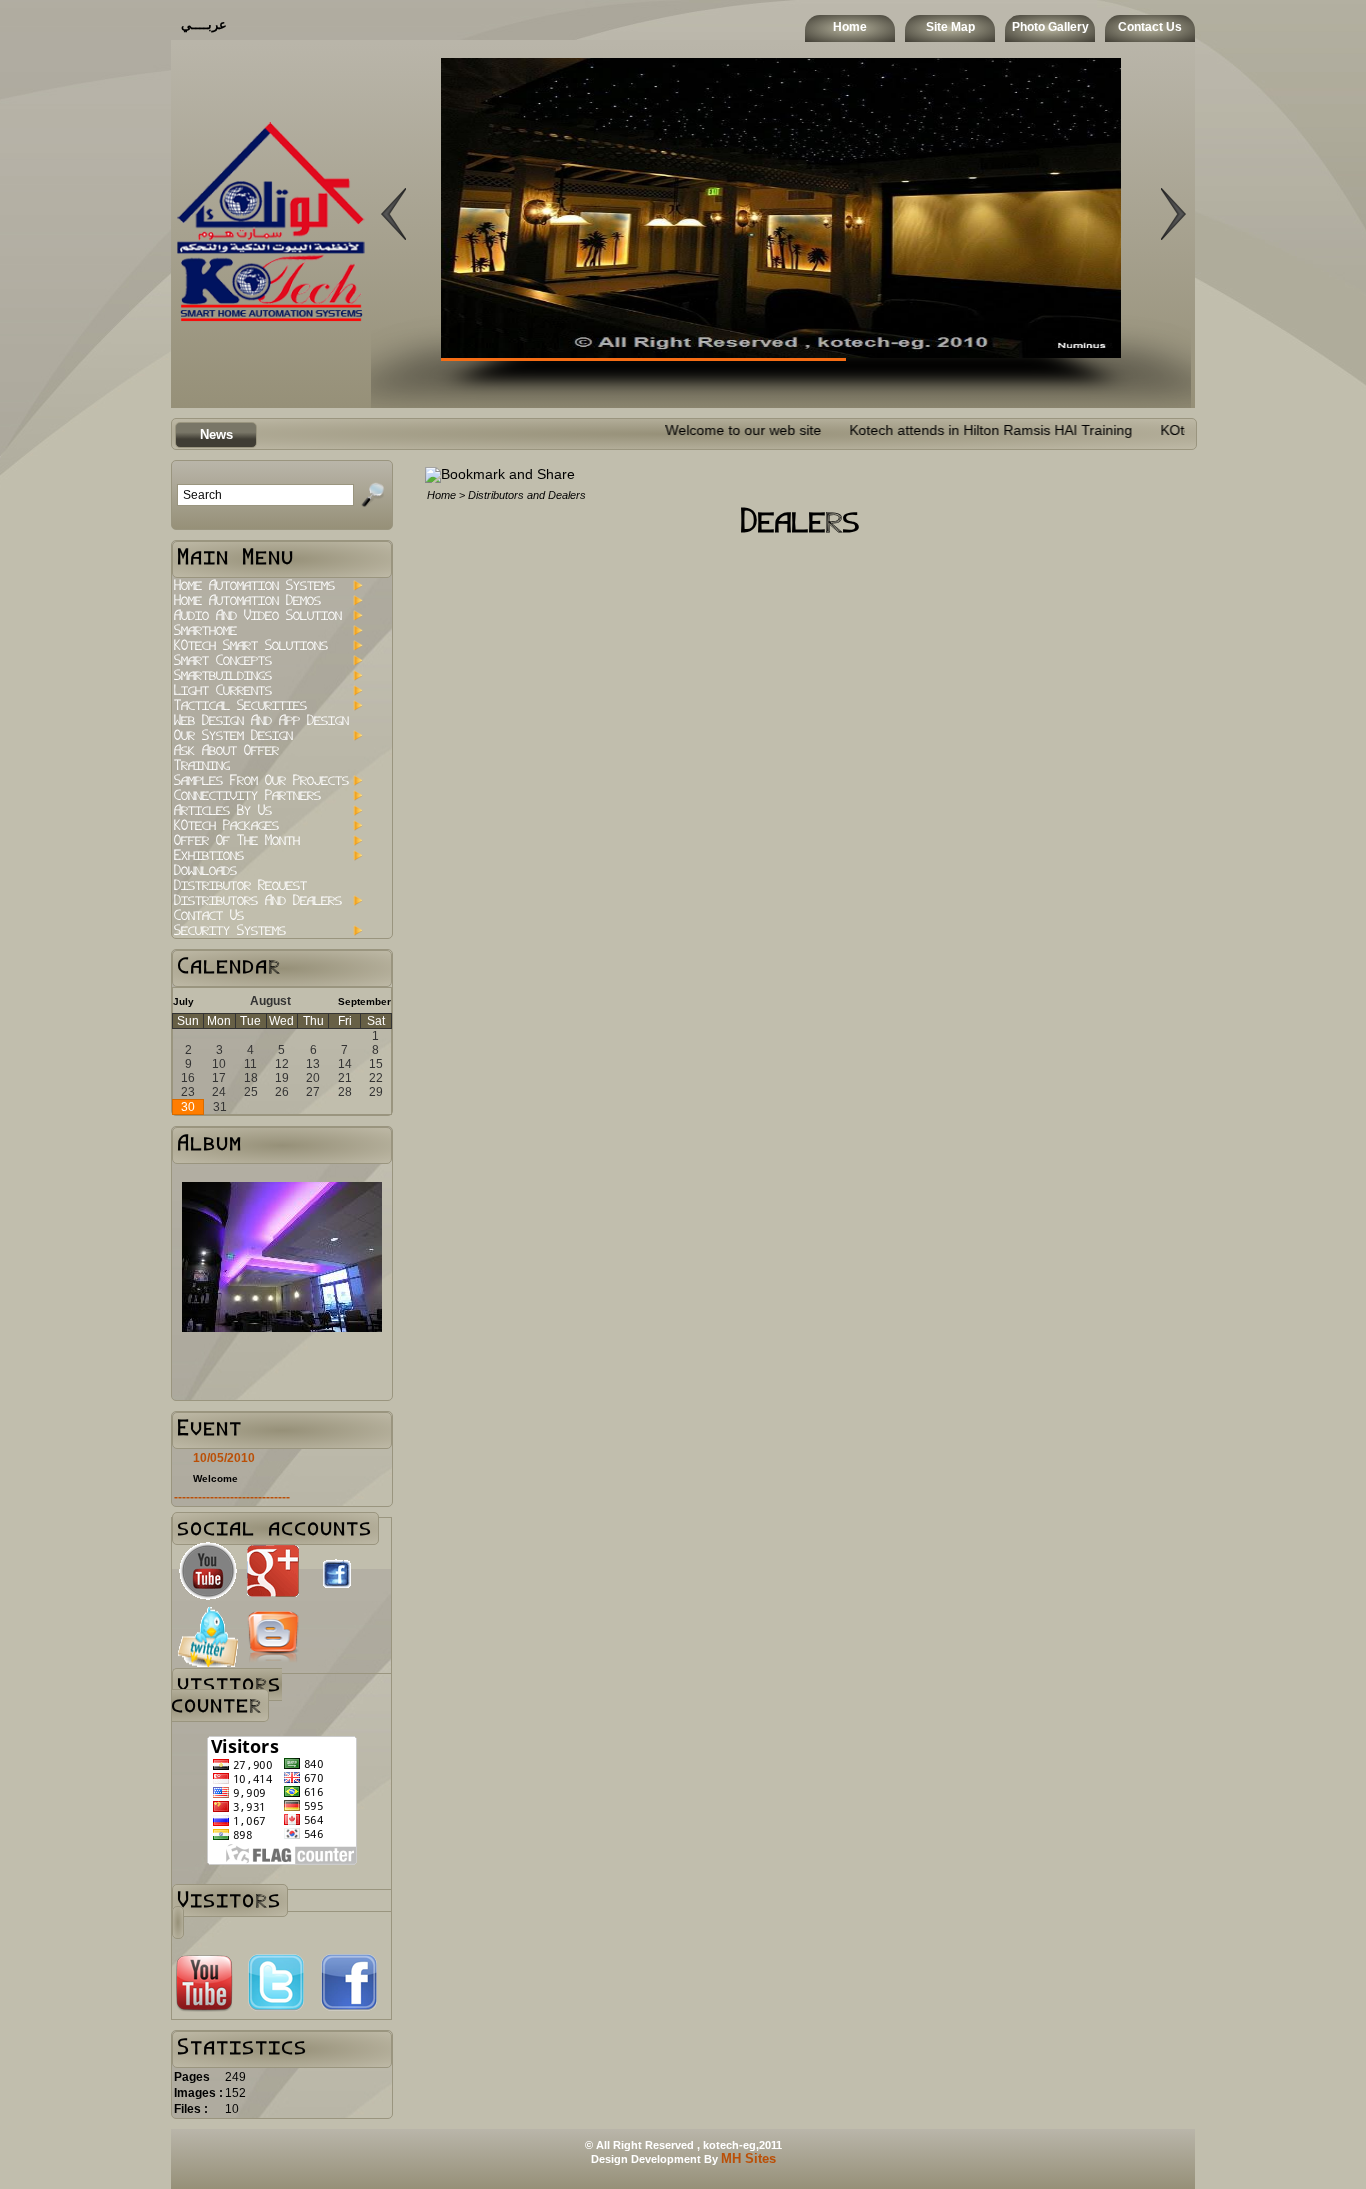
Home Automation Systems (254, 585)
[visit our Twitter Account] (208, 1662)
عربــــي (204, 24)
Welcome (215, 1478)
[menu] (267, 758)
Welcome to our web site (691, 430)
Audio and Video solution (258, 615)
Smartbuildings (223, 675)
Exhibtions (209, 855)
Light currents (223, 690)
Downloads (205, 870)
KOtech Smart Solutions (251, 645)
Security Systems (230, 930)
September (364, 1001)
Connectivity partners (247, 795)
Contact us (209, 915)
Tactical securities (240, 705)
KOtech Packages (226, 825)
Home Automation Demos (247, 600)
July (183, 1001)
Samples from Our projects (261, 780)
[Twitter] (276, 2008)
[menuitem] (267, 585)
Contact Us (1150, 27)
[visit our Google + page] (273, 1596)
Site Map (950, 27)
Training (202, 765)
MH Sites (748, 2158)
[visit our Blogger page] (273, 1662)
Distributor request (240, 885)
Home (850, 27)
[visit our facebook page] (337, 1593)
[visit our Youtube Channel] (208, 1596)
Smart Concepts (223, 660)
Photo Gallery (1050, 27)
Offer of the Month (237, 840)
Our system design (233, 735)
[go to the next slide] (393, 338)
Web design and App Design (261, 720)
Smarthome (205, 630)
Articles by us (223, 810)
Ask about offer (226, 750)
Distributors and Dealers (258, 900)
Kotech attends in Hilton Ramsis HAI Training (938, 430)
